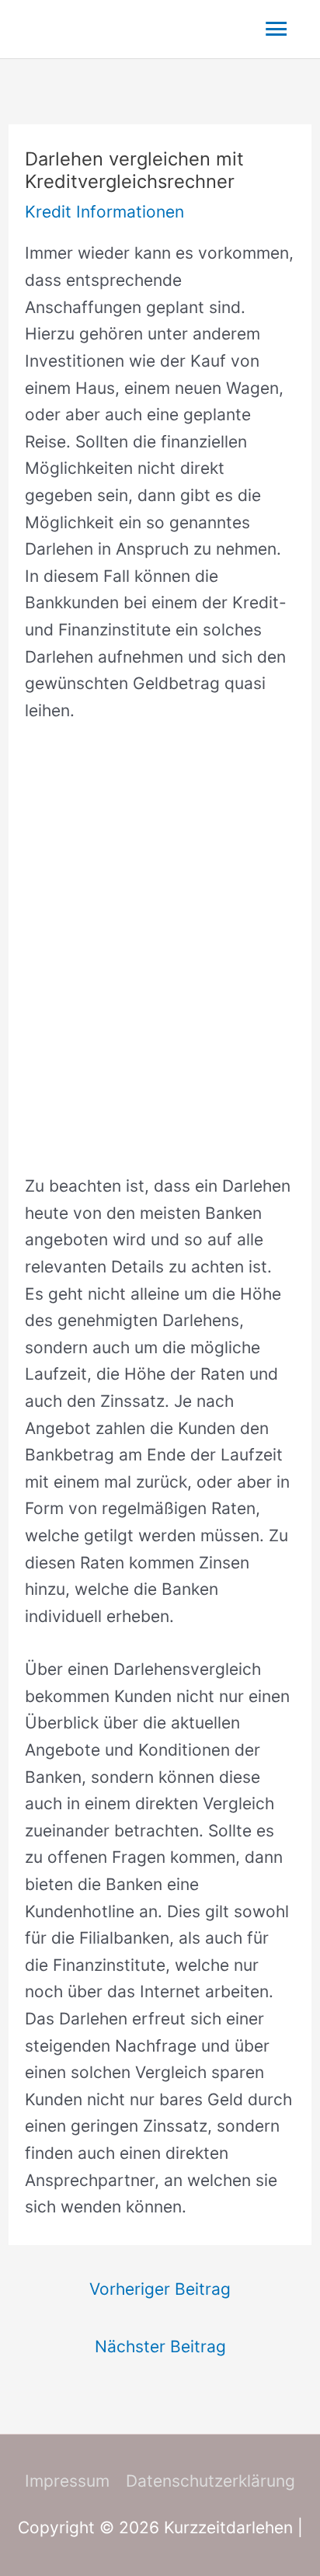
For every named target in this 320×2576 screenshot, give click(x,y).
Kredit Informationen (104, 212)
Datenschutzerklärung (210, 2481)
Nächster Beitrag (160, 2346)
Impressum (67, 2481)
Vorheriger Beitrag (160, 2289)
